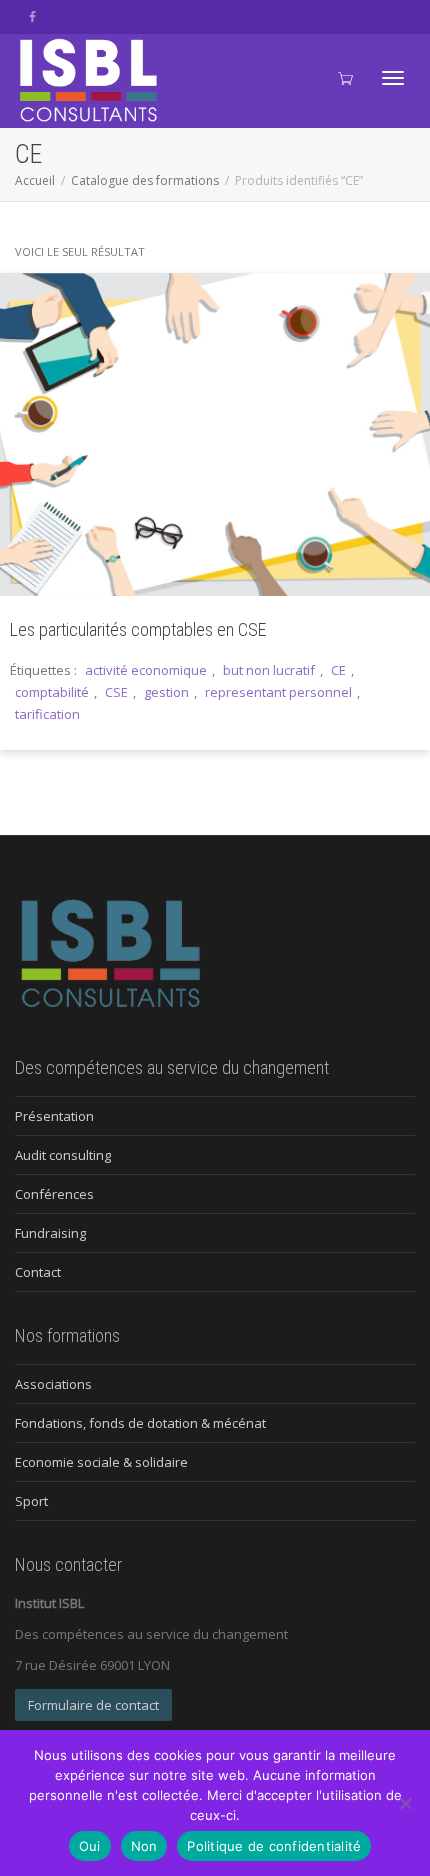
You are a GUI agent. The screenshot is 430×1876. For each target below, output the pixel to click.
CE (338, 670)
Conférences (54, 1194)
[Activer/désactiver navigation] (393, 78)
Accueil (35, 180)
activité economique (146, 670)
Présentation (54, 1116)
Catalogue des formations (145, 180)
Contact (38, 1272)
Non (144, 1846)
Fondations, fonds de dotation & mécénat (140, 1423)
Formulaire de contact (93, 1705)
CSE (116, 692)
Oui (90, 1846)
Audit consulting (63, 1155)
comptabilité (52, 692)
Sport (31, 1501)
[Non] (405, 1803)
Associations (53, 1384)
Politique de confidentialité (274, 1846)
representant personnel (278, 692)
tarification (47, 714)
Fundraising (50, 1233)
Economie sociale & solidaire (101, 1462)
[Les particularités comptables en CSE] (215, 434)
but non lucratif (269, 670)
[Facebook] (32, 16)
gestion (166, 692)
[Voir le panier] (344, 75)
